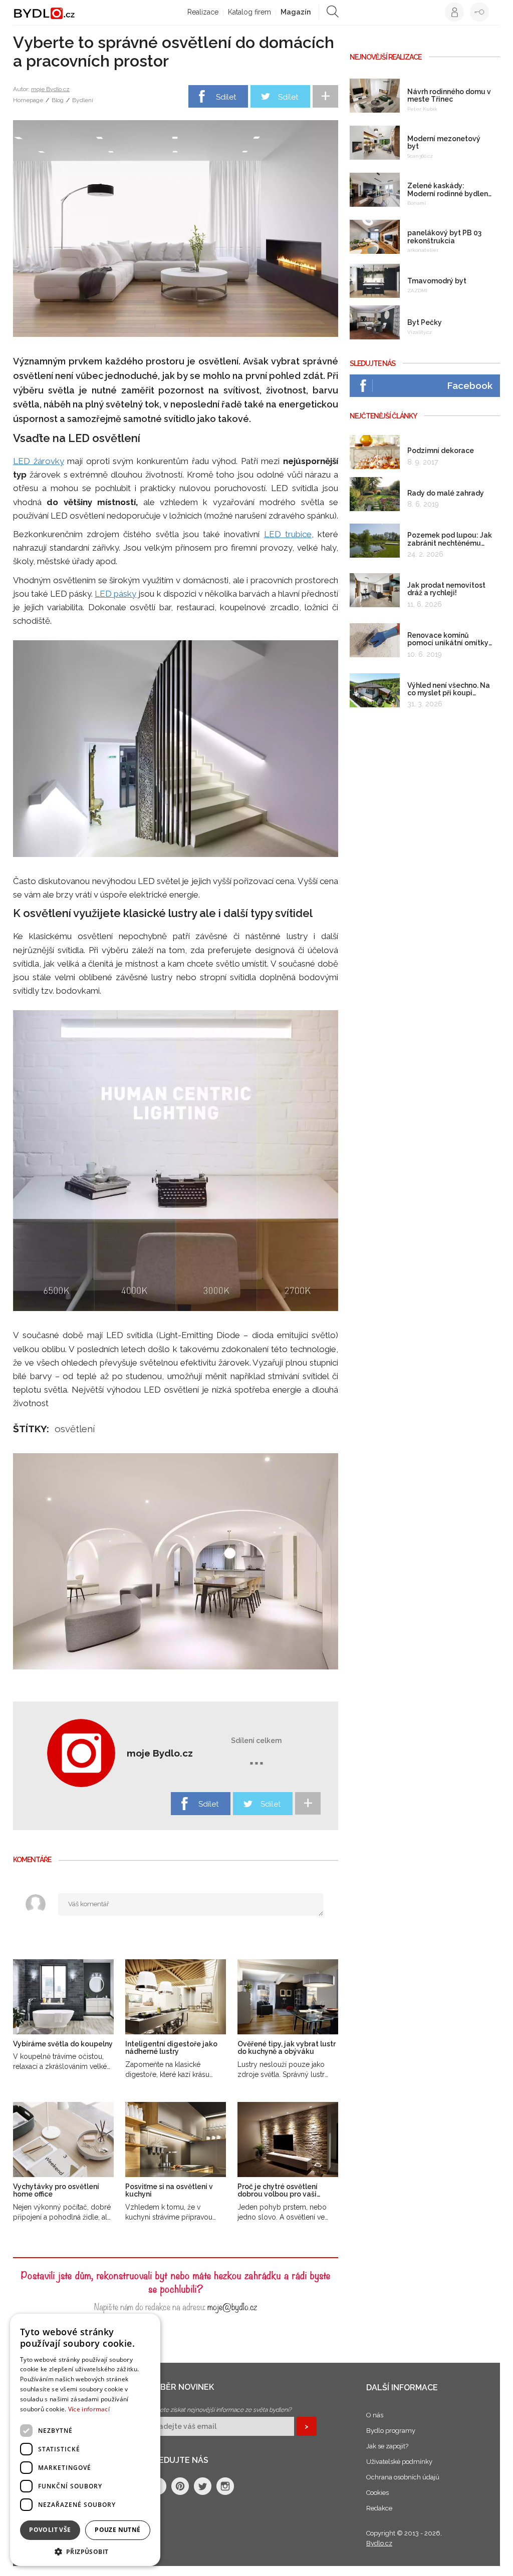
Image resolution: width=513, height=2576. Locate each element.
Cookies (377, 2493)
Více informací (89, 2409)
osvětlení (75, 1429)
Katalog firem (249, 12)
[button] (85, 2551)
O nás (375, 2415)
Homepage (28, 100)
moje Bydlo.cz (50, 89)
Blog (58, 100)
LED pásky (115, 594)
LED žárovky (39, 461)
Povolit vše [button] (50, 2530)
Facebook (470, 385)
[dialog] (85, 2440)
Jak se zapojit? (387, 2446)
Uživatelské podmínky (399, 2462)
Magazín (296, 12)
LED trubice (288, 534)
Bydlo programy (391, 2431)
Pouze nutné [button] (117, 2530)
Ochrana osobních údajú (403, 2477)
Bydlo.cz (379, 2543)
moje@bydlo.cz (232, 2306)
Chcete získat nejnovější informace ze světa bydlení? (220, 2410)
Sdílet (226, 97)
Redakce (379, 2508)
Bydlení (83, 100)
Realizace (203, 12)
